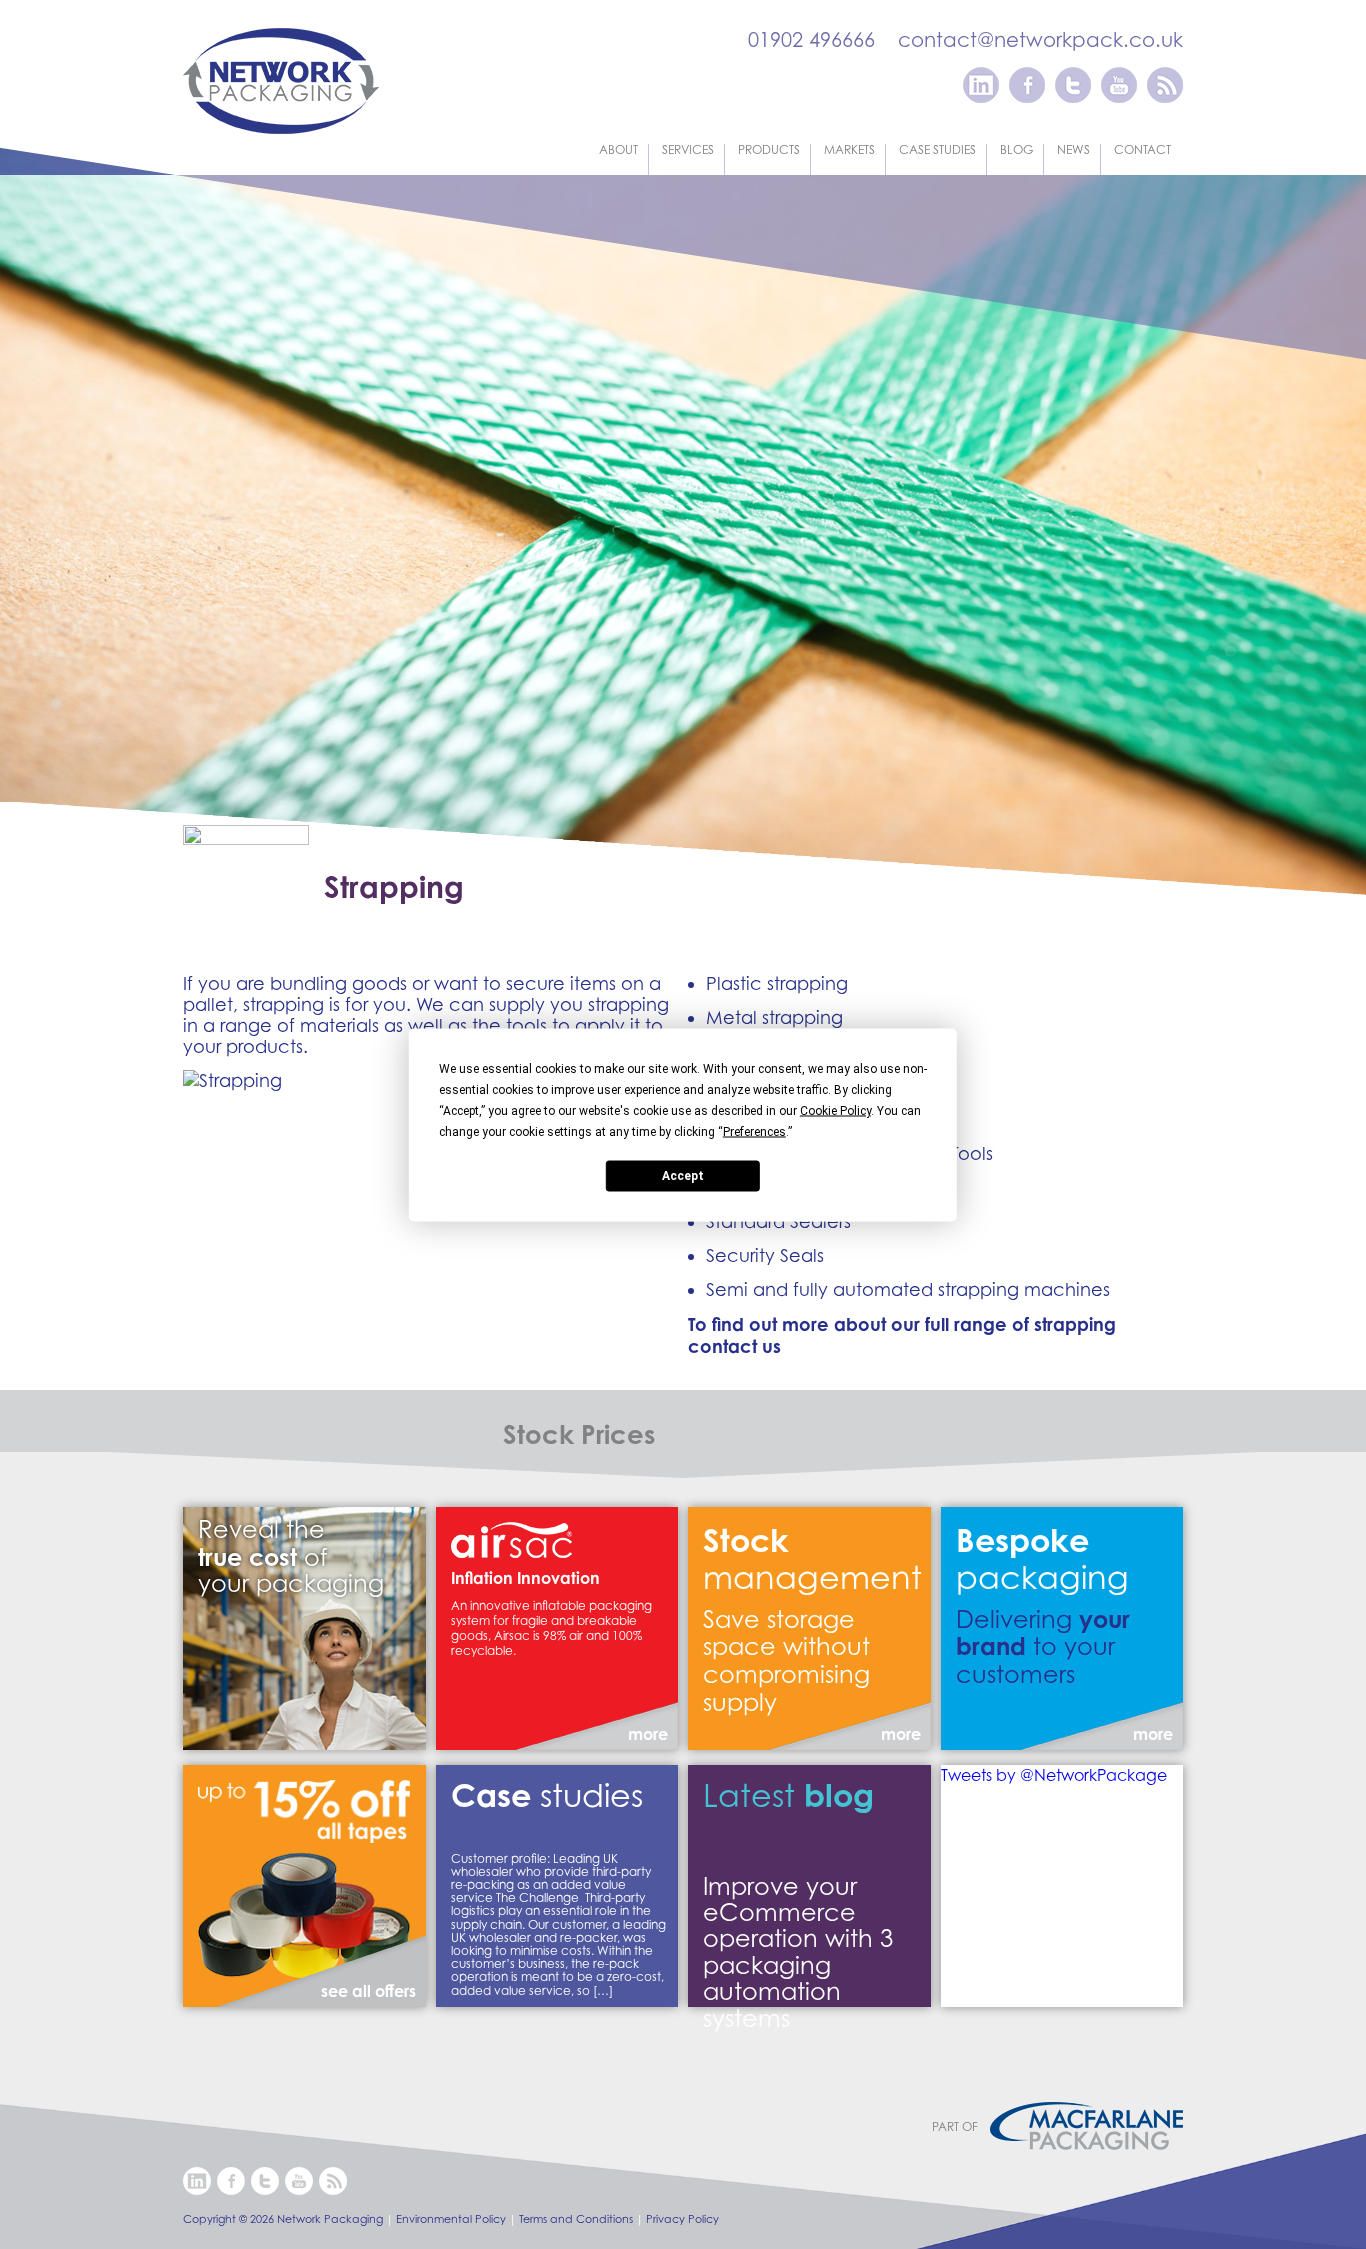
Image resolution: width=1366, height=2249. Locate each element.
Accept (683, 1176)
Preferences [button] (754, 1131)
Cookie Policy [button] (835, 1110)
